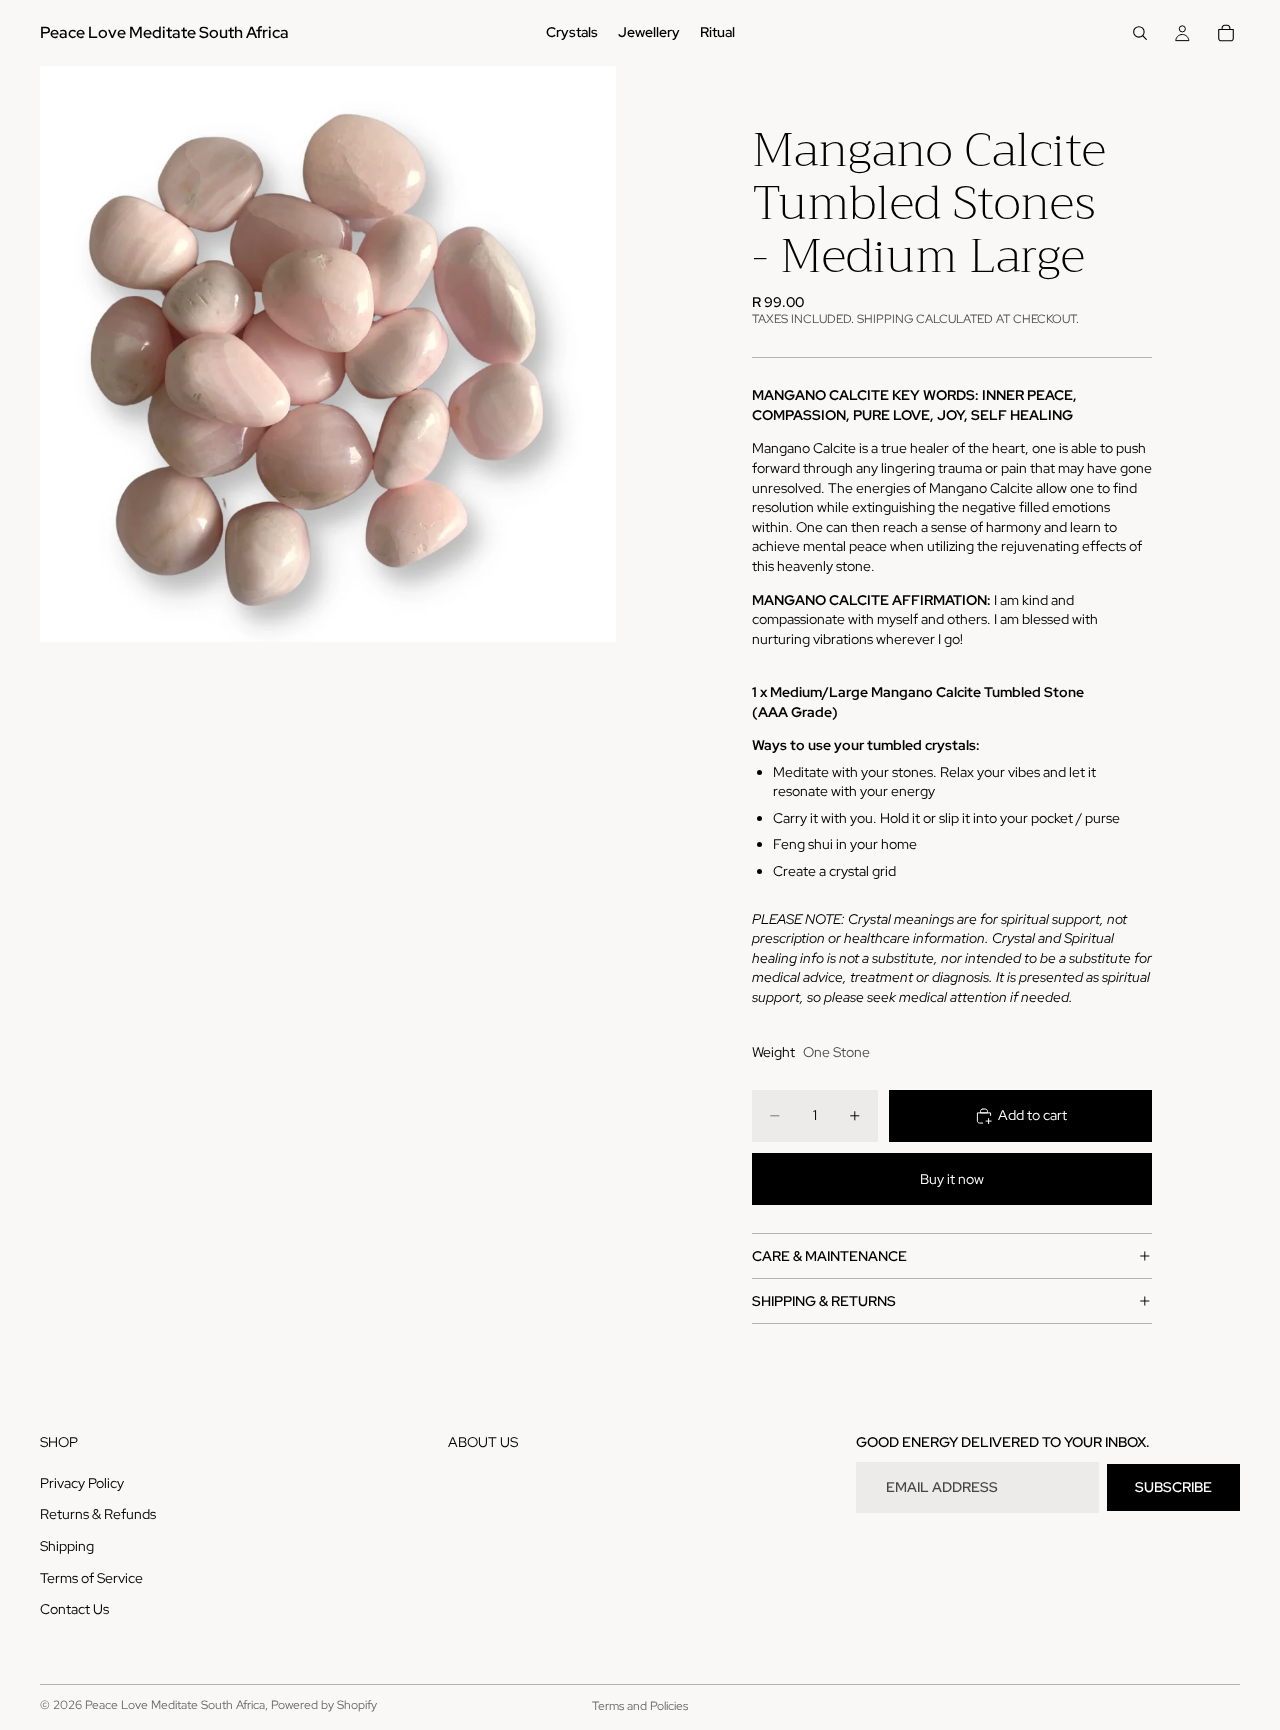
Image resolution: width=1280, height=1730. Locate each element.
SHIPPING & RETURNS (824, 1301)
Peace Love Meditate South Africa (175, 1705)
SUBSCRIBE (1173, 1487)
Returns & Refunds (98, 1515)
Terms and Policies (640, 1706)
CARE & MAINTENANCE (829, 1256)
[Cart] (1226, 33)
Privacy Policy (82, 1483)
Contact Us (74, 1610)
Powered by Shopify (324, 1705)
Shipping (67, 1546)
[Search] (1140, 33)
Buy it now (952, 1179)
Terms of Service (91, 1578)
